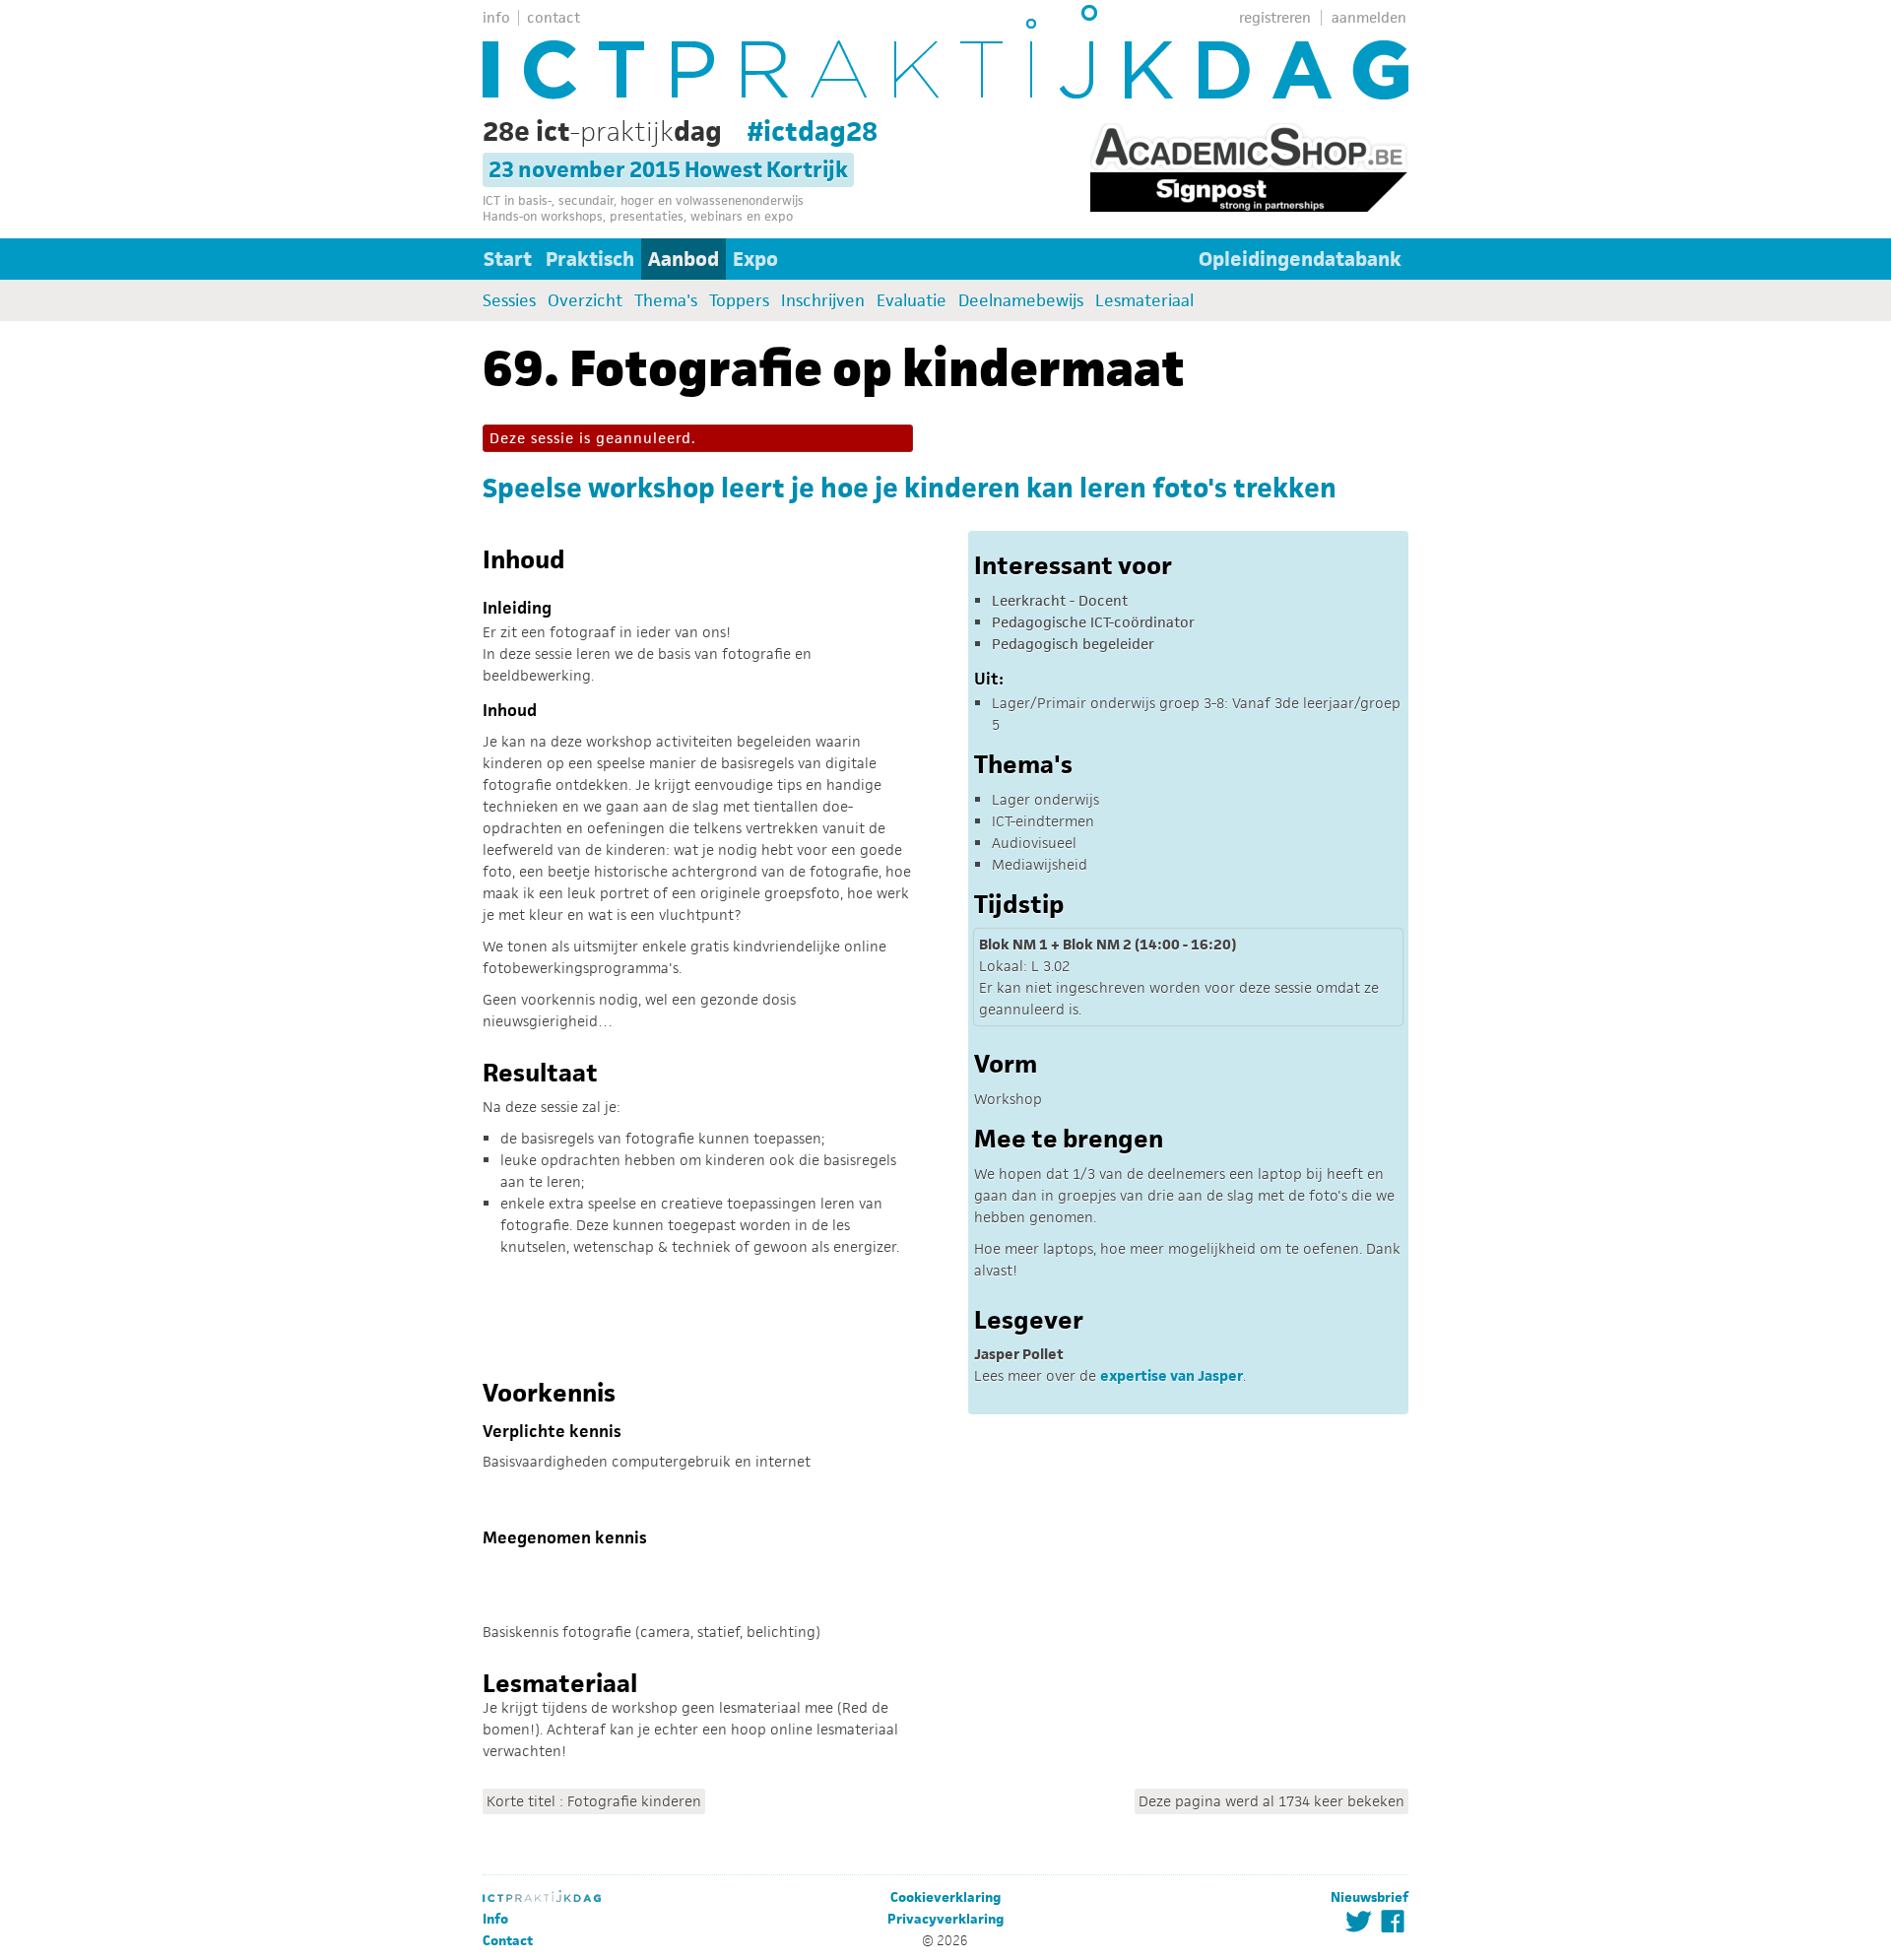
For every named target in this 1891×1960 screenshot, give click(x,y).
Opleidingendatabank (1300, 259)
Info (495, 1919)
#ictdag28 (813, 131)
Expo (755, 259)
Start (508, 259)
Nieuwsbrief (1369, 1897)
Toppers (739, 300)
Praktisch (590, 259)
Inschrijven (823, 300)
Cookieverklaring (945, 1897)
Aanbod (684, 259)
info (496, 17)
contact (554, 17)
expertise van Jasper (1172, 1375)
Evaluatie (912, 300)
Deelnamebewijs (1021, 300)
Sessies (509, 300)
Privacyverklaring (945, 1919)
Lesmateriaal (1144, 300)
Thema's (666, 300)
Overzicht (585, 300)
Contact (508, 1941)
